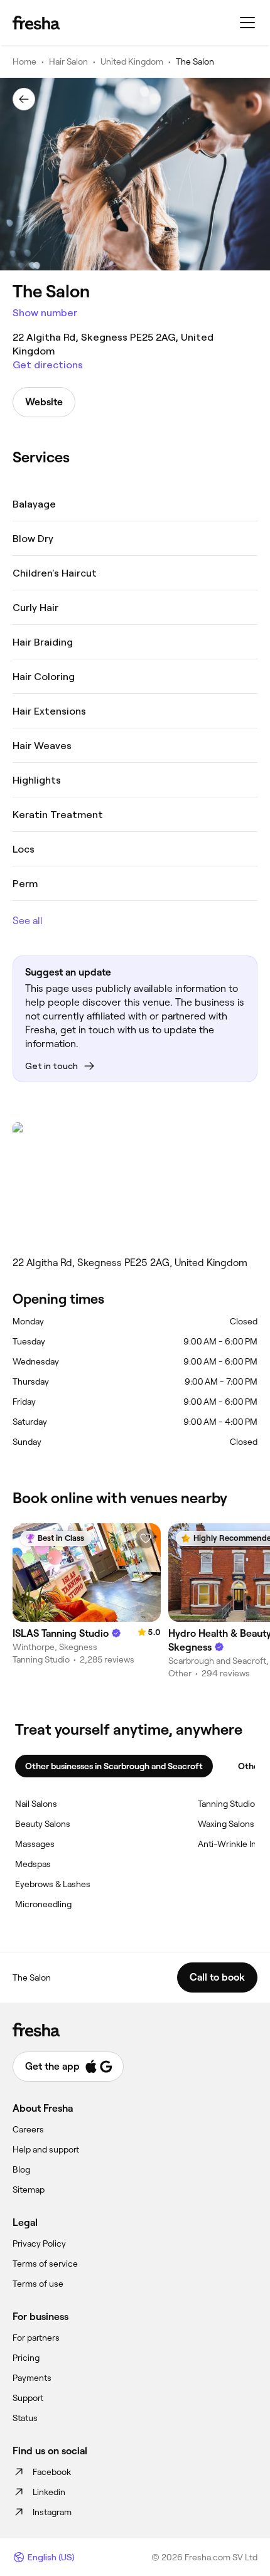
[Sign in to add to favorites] (146, 1538)
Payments (32, 2378)
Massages (35, 1844)
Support (28, 2398)
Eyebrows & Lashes (53, 1884)
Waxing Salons (226, 1824)
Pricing (26, 2358)
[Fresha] (36, 23)
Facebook (52, 2472)
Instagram (52, 2512)
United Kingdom (132, 61)
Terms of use (38, 2284)
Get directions (48, 365)
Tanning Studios (229, 1804)
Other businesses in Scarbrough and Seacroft (114, 1766)
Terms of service (45, 2264)
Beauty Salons (43, 1824)
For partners (36, 2338)
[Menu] (247, 23)
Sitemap (29, 2190)
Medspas (33, 1864)
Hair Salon (68, 61)
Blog (21, 2169)
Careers (28, 2129)
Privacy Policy (39, 2243)
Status (25, 2418)
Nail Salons (36, 1804)
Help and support (46, 2149)
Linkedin (49, 2492)
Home (24, 61)
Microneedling (43, 1904)
